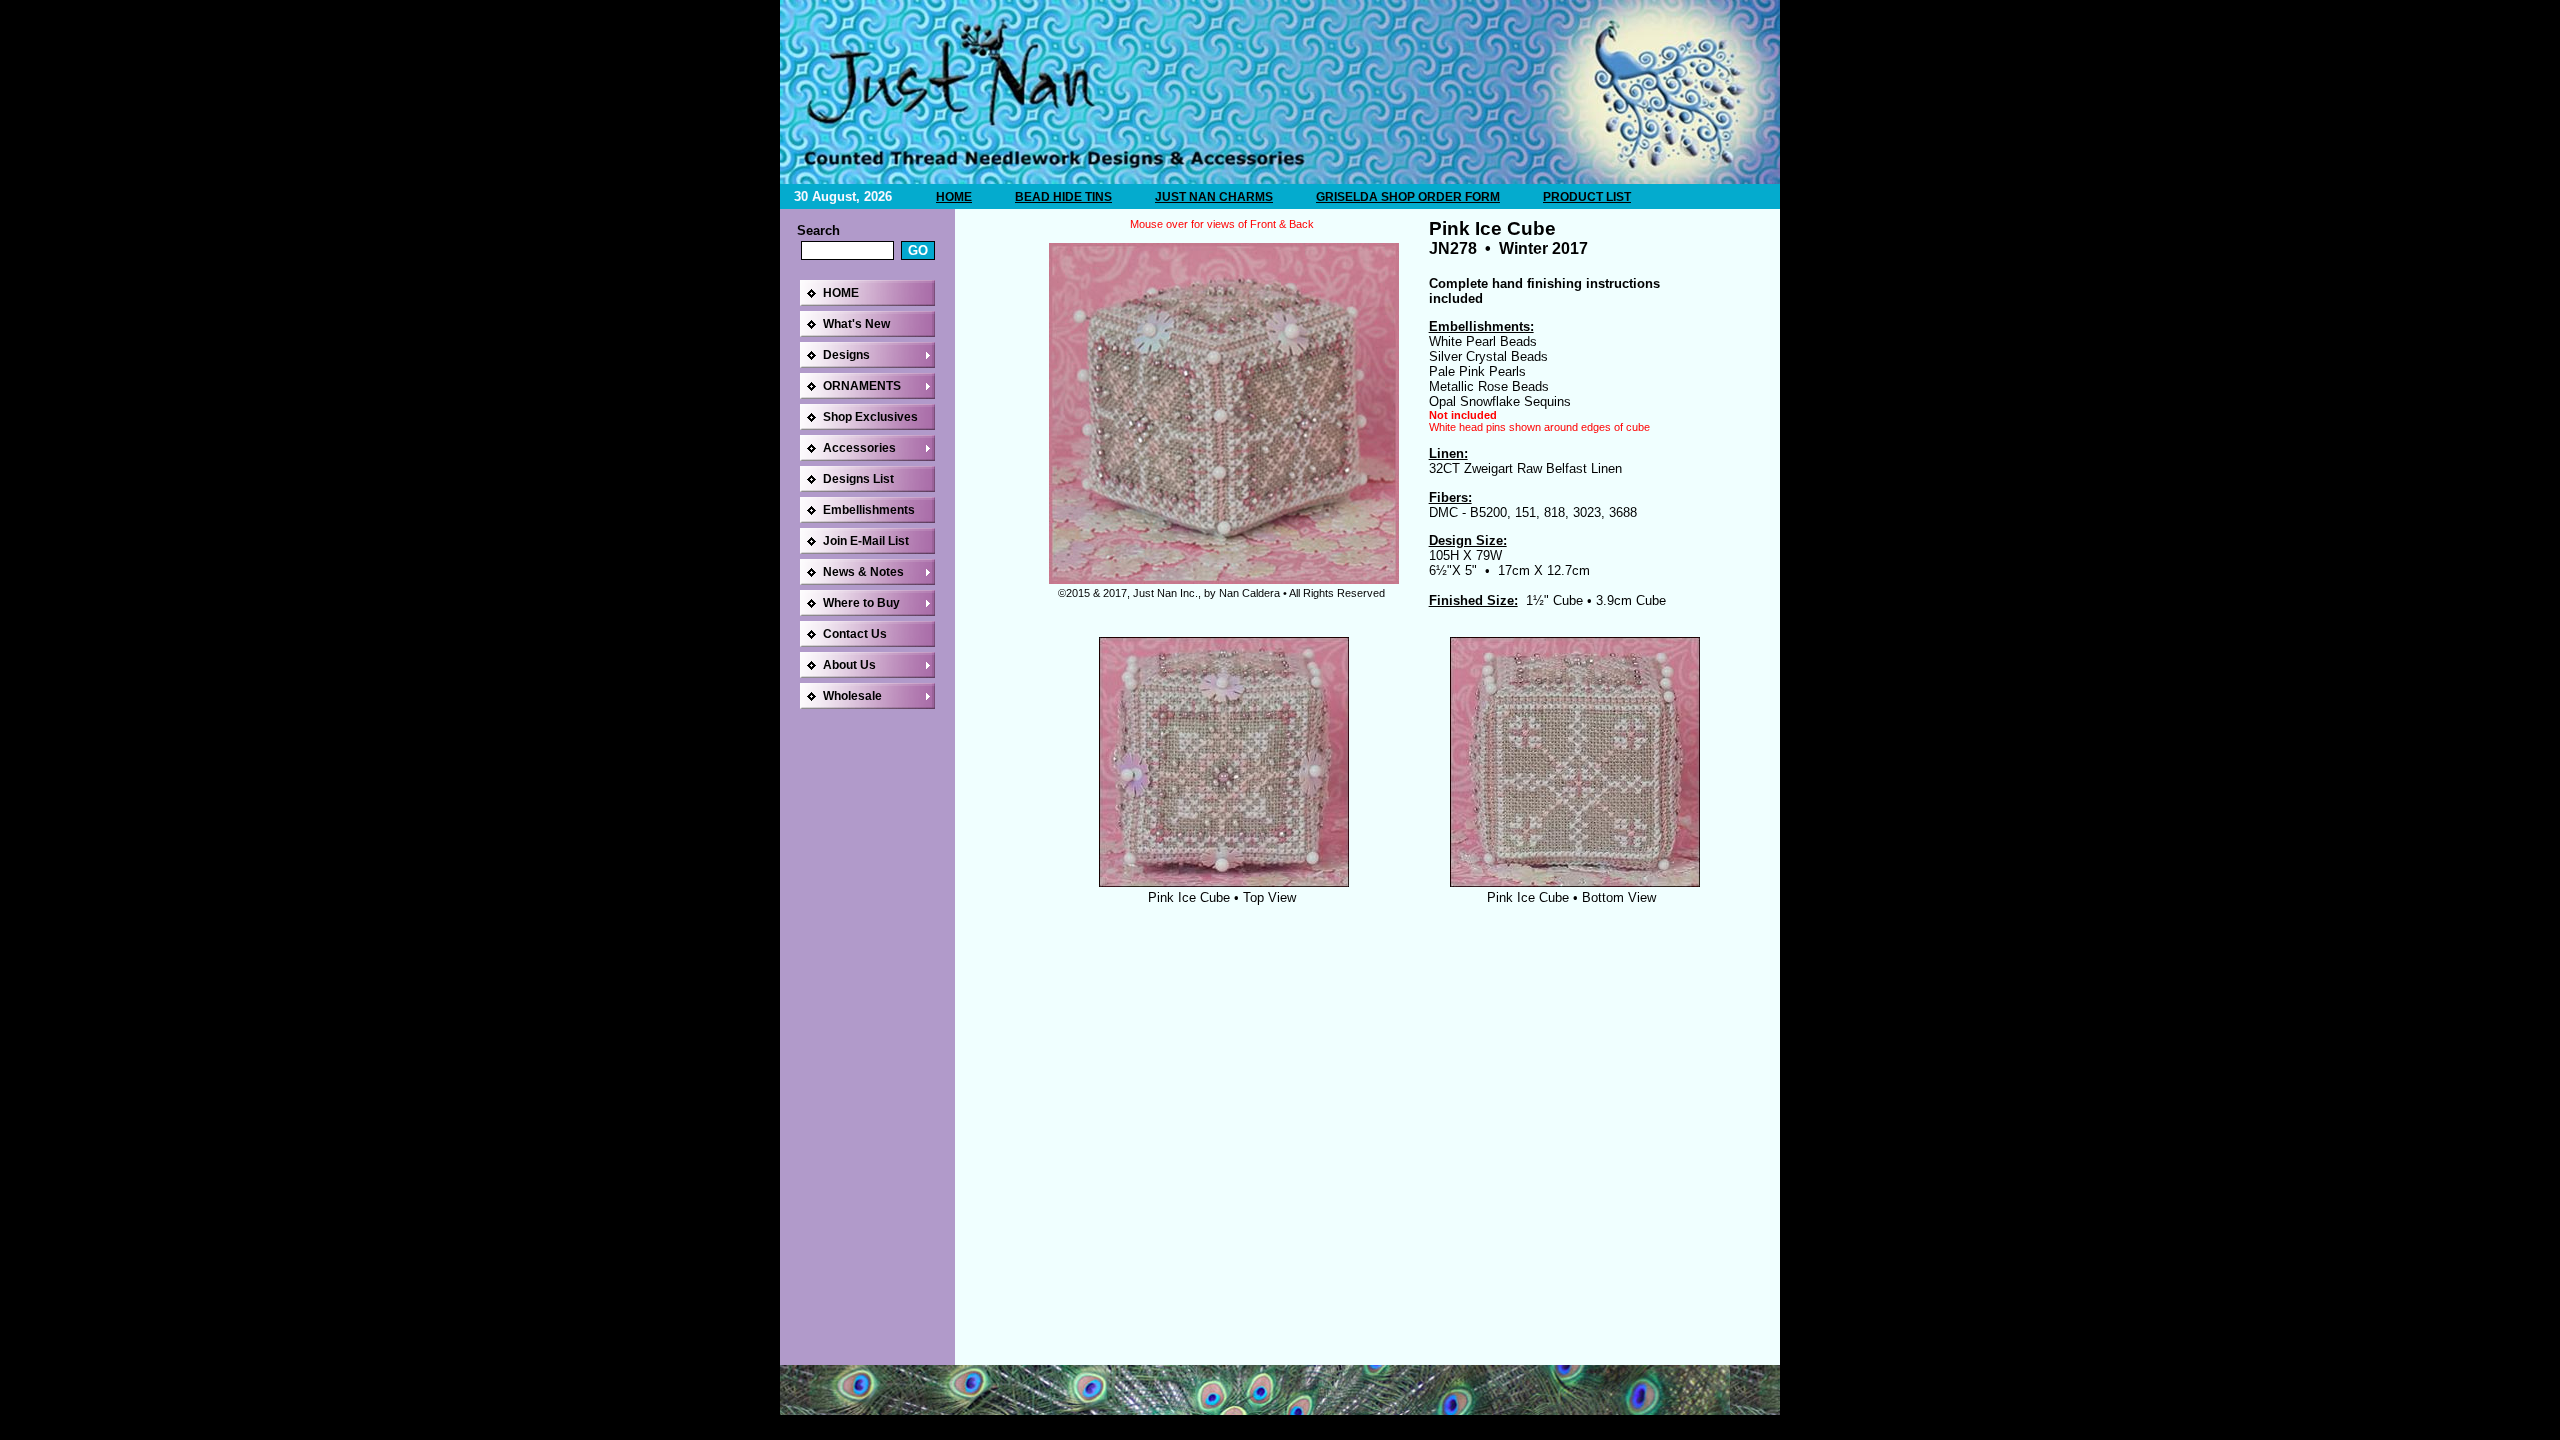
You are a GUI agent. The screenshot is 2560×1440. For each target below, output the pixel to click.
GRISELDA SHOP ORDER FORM (1408, 197)
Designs (846, 355)
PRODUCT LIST (1587, 197)
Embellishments (869, 510)
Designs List (858, 479)
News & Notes (863, 572)
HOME (954, 197)
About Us (849, 665)
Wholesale (852, 696)
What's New (856, 324)
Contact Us (855, 634)
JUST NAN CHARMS (1214, 197)
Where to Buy (861, 603)
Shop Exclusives (870, 417)
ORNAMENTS (862, 386)
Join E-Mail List (866, 541)
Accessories (859, 448)
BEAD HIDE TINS (1063, 197)
